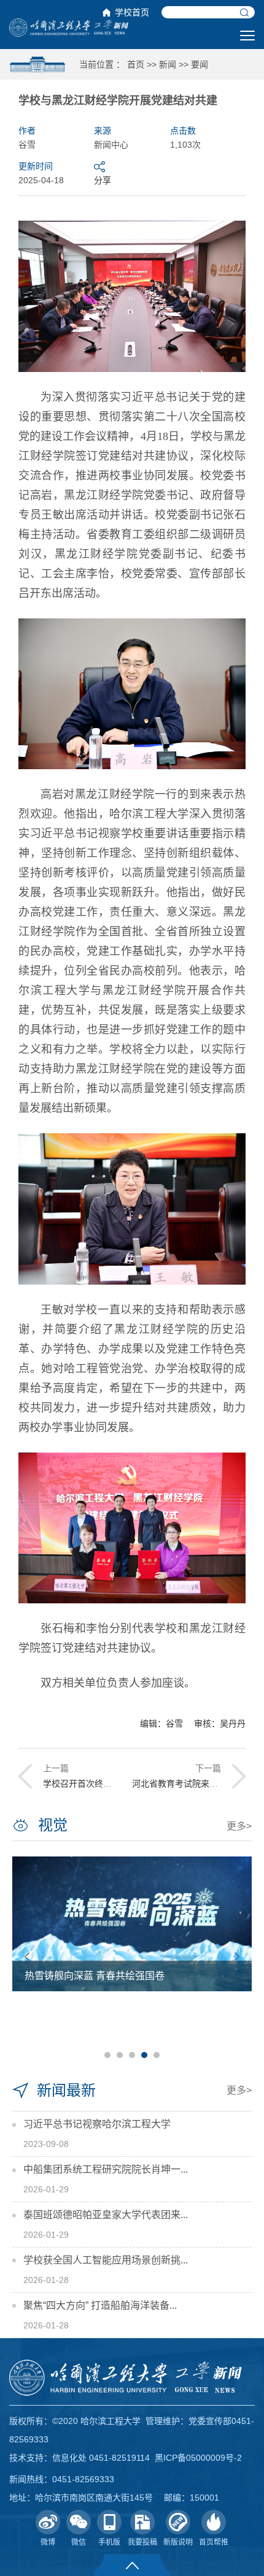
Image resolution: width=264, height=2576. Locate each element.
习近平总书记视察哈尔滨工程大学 (97, 2124)
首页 (136, 64)
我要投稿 (142, 2542)
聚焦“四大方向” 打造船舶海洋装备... (100, 2305)
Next (237, 1957)
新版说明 (178, 2542)
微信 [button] (79, 2542)
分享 (103, 180)
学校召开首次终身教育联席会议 (103, 1784)
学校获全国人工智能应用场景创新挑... (106, 2260)
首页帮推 (214, 2542)
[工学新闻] (69, 27)
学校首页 (132, 12)
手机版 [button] (109, 2542)
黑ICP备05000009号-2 (198, 2458)
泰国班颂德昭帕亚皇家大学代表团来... (106, 2215)
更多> (239, 1826)
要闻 (200, 64)
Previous (27, 1957)
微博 (48, 2542)
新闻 (168, 64)
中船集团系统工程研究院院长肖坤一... (106, 2169)
